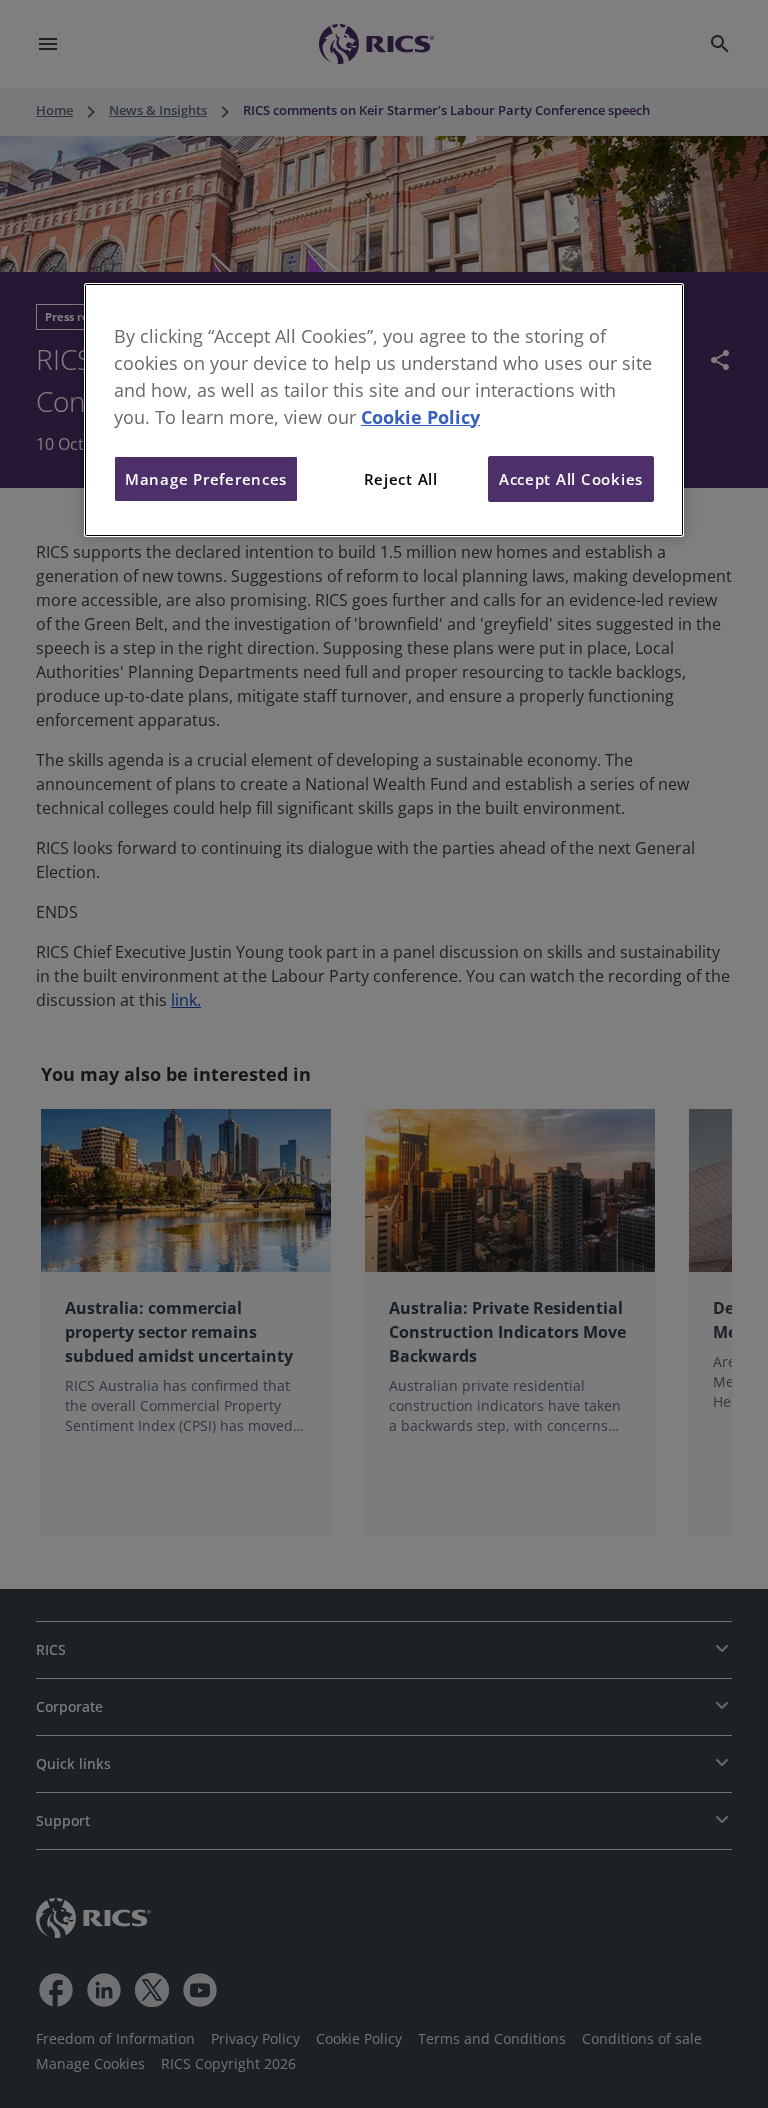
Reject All (401, 479)
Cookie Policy (420, 417)
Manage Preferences (206, 479)
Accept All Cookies (571, 479)
